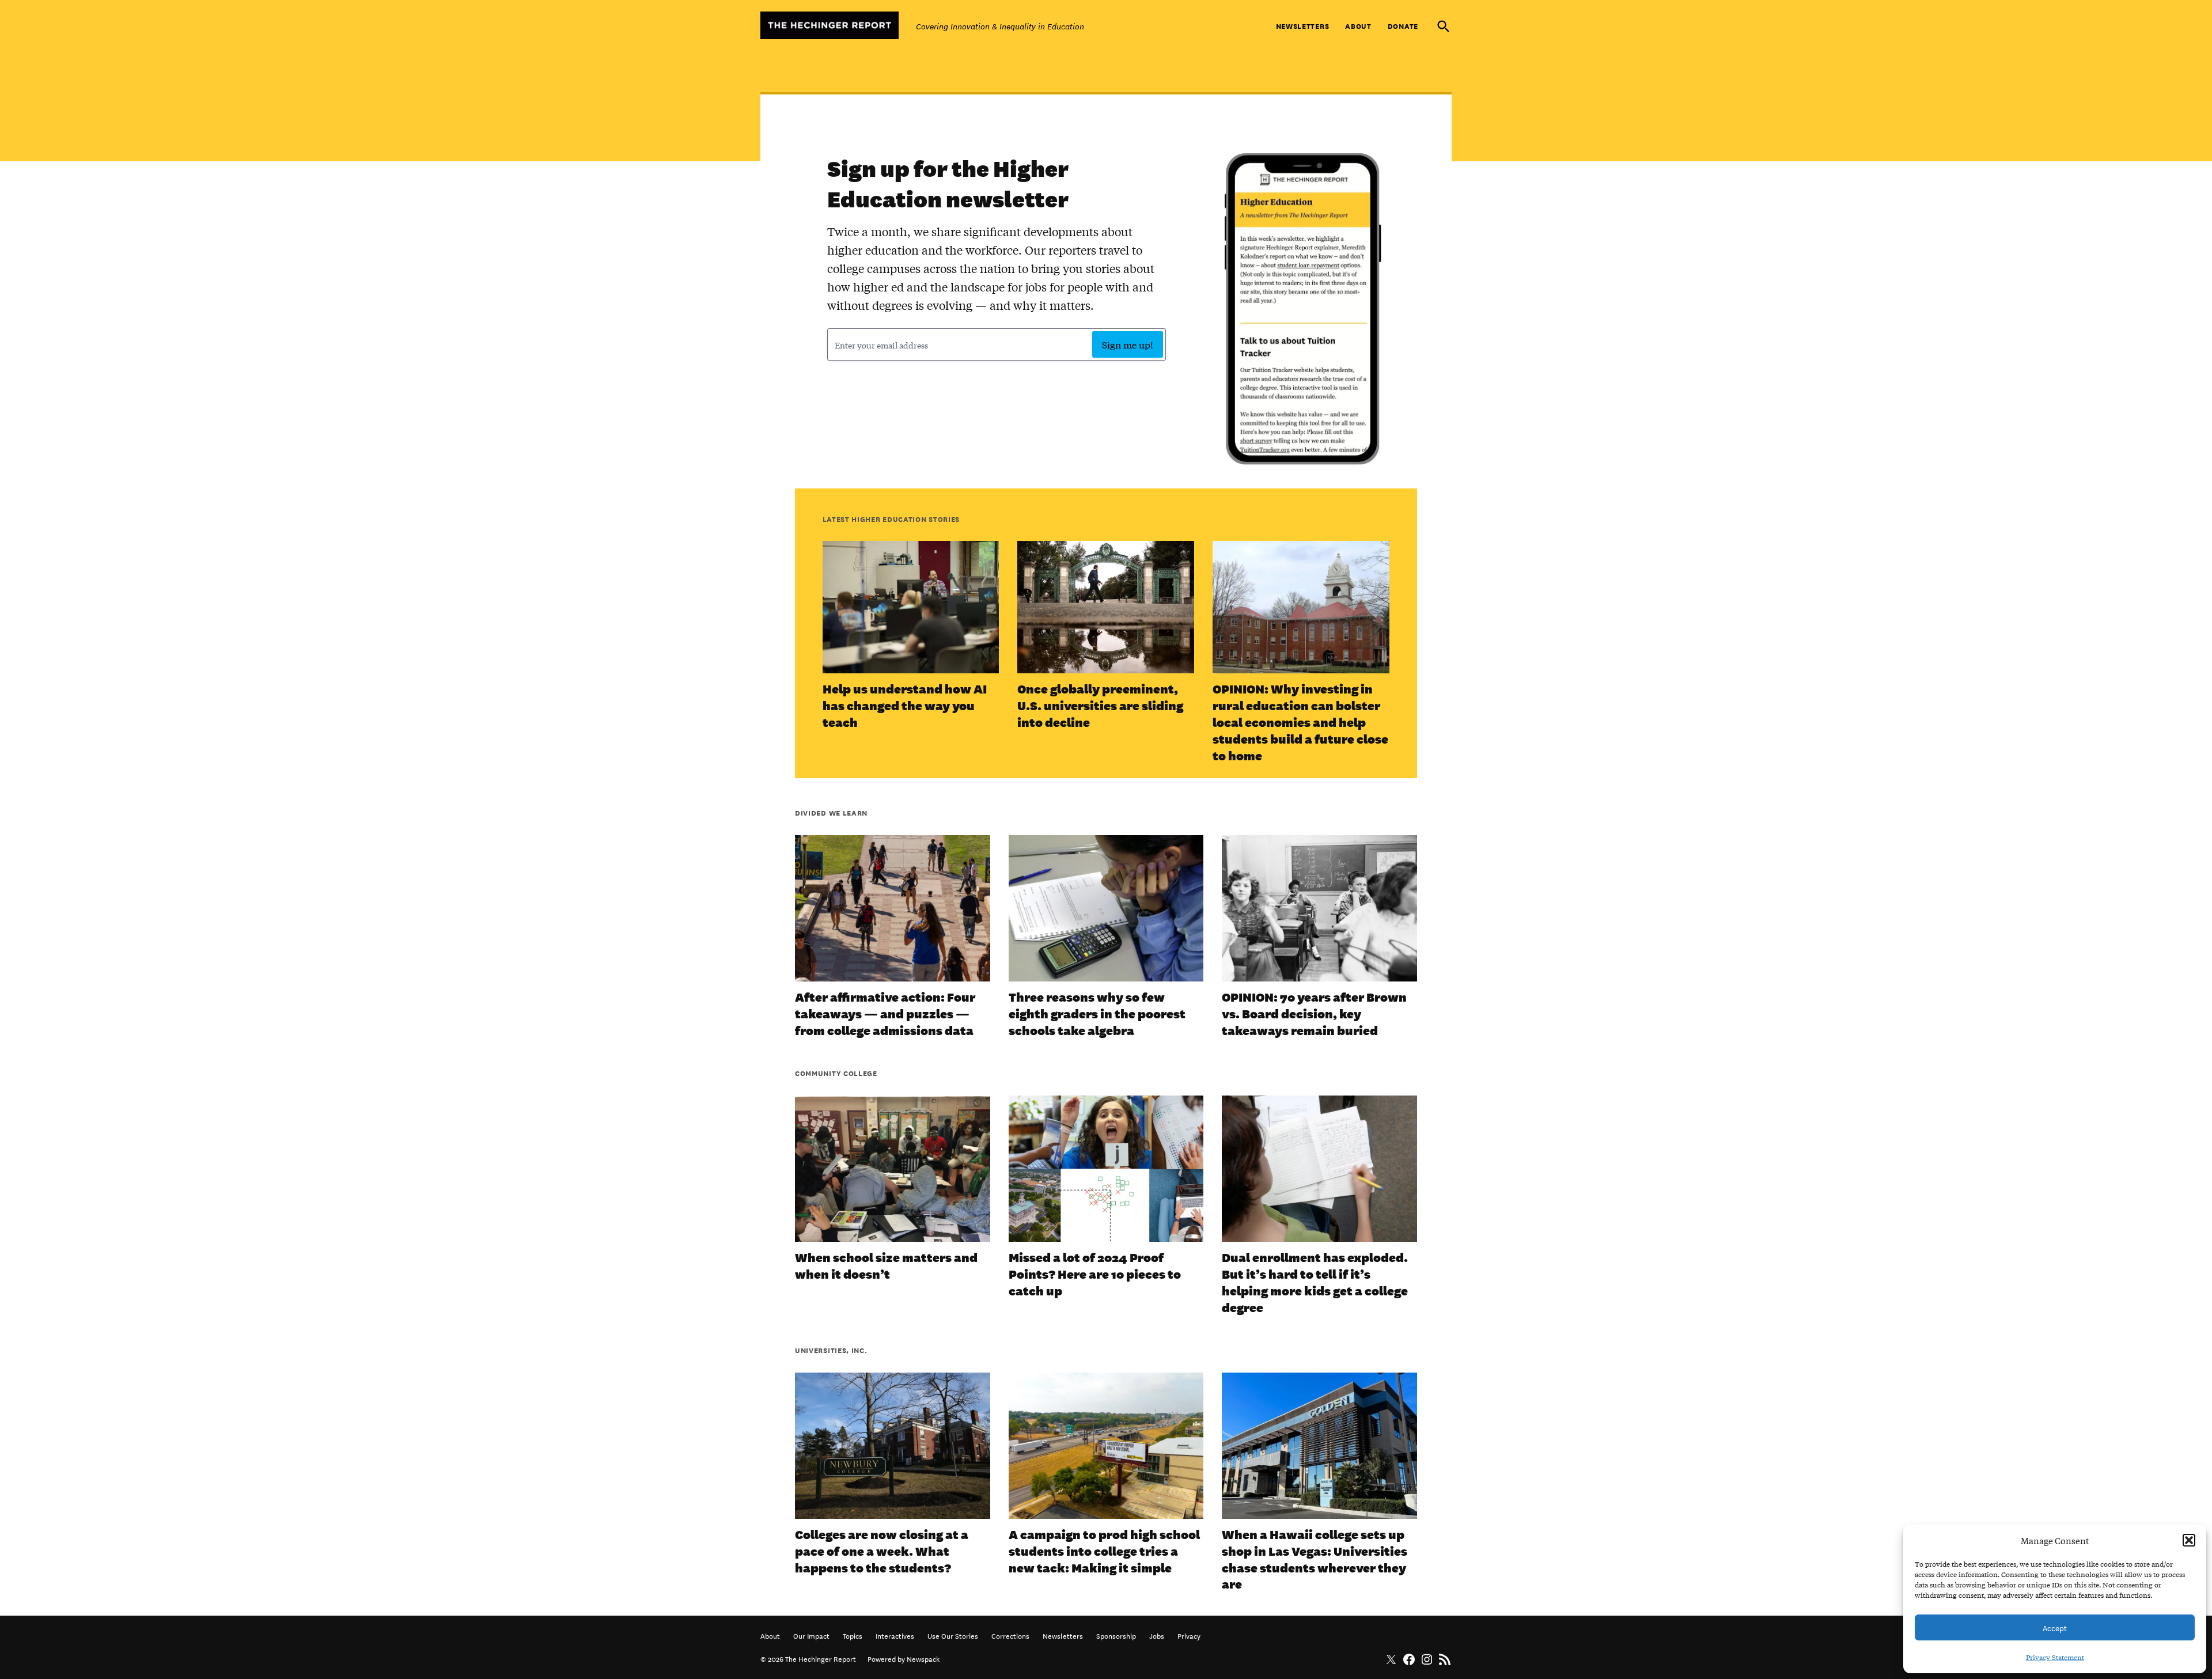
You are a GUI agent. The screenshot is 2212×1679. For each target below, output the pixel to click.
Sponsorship (1116, 1635)
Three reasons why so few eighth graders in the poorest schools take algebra (1097, 1013)
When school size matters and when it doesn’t (886, 1265)
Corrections (1010, 1635)
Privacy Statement (2055, 1657)
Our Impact (811, 1635)
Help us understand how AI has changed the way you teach (905, 705)
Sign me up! (1128, 344)
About (1358, 26)
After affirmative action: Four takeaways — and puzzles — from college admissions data (885, 1013)
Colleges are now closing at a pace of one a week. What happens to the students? (882, 1551)
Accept (2055, 1627)
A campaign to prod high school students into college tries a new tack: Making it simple (1104, 1551)
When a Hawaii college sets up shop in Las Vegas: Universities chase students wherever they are (1315, 1559)
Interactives (895, 1635)
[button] (2189, 1540)
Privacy (1189, 1635)
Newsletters (1303, 26)
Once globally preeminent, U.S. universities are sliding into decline (1100, 705)
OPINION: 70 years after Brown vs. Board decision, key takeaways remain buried (1314, 1013)
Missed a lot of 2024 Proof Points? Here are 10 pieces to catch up (1095, 1274)
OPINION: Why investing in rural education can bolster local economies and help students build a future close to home (1300, 722)
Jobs (1157, 1635)
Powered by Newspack (904, 1658)
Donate (1403, 26)
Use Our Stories (953, 1635)
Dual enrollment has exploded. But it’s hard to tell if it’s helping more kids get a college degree (1315, 1282)
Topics (853, 1635)
